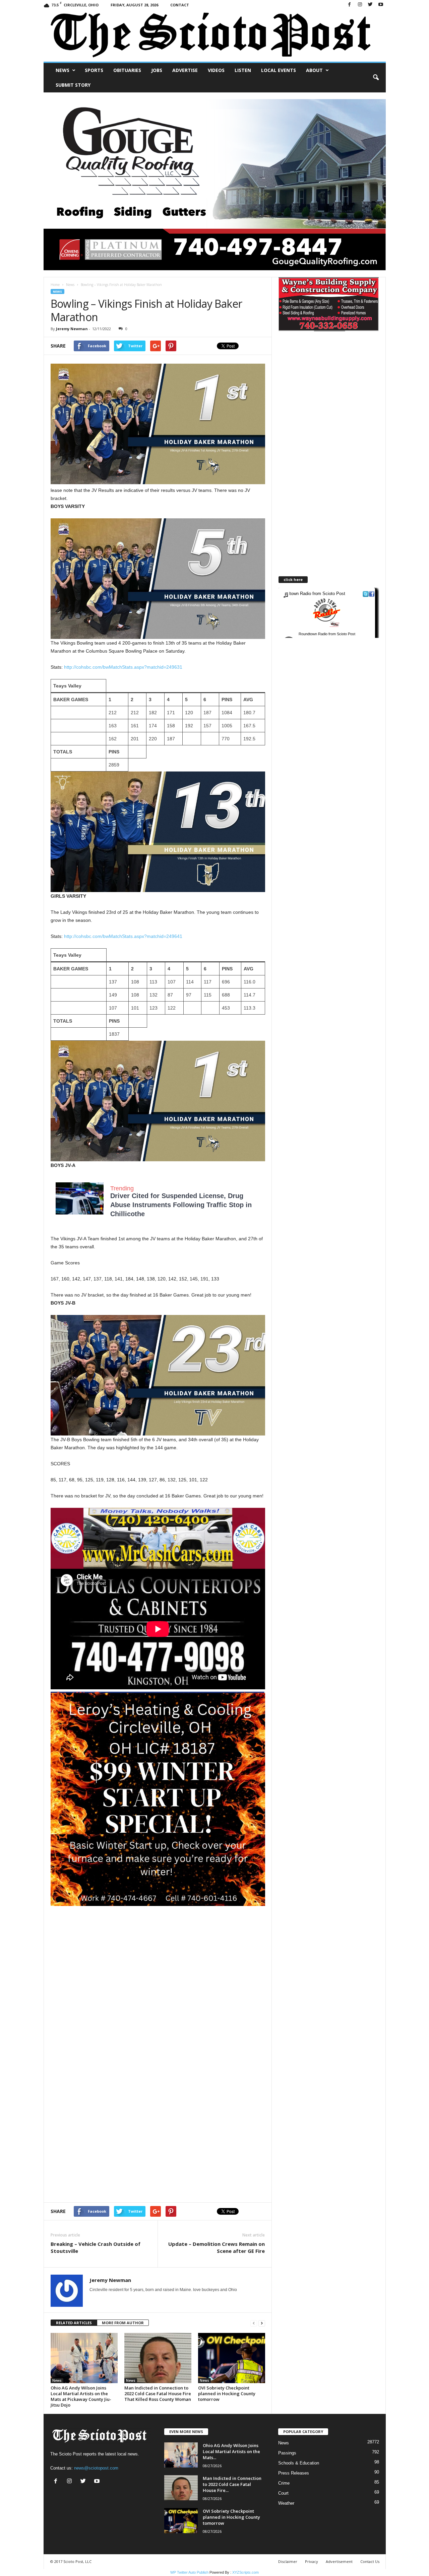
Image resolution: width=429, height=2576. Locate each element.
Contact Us (370, 2561)
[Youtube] (381, 5)
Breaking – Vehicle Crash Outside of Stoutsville (96, 2247)
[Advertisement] (158, 1953)
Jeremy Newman (72, 329)
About (314, 70)
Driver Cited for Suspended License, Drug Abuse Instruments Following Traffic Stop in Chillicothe (181, 1205)
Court (283, 2493)
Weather (286, 2503)
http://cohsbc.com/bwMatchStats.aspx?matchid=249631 (123, 667)
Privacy (312, 2561)
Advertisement (339, 2561)
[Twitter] (370, 5)
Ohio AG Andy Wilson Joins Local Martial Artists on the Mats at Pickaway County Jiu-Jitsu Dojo (81, 2396)
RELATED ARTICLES (74, 2323)
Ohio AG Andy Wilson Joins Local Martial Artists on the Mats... (231, 2451)
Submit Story (73, 85)
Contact (180, 5)
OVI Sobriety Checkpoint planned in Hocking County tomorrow (227, 2394)
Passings (287, 2453)
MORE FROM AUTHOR (123, 2323)
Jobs (157, 70)
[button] (376, 78)
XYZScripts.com (246, 2572)
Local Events (279, 70)
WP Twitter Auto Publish (189, 2572)
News (63, 70)
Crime (284, 2483)
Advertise (185, 70)
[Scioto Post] (215, 36)
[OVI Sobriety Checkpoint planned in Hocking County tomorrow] (232, 2358)
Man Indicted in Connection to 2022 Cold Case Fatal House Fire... (232, 2484)
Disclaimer (288, 2561)
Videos (216, 70)
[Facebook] (350, 5)
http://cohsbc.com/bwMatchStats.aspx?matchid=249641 (123, 936)
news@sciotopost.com (96, 2468)
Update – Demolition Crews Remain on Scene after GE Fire (217, 2247)
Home (55, 285)
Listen (243, 70)
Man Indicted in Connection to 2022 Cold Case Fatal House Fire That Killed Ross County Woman (158, 2394)
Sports (94, 70)
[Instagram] (360, 5)
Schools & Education (299, 2463)
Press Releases (294, 2473)
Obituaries (127, 70)
